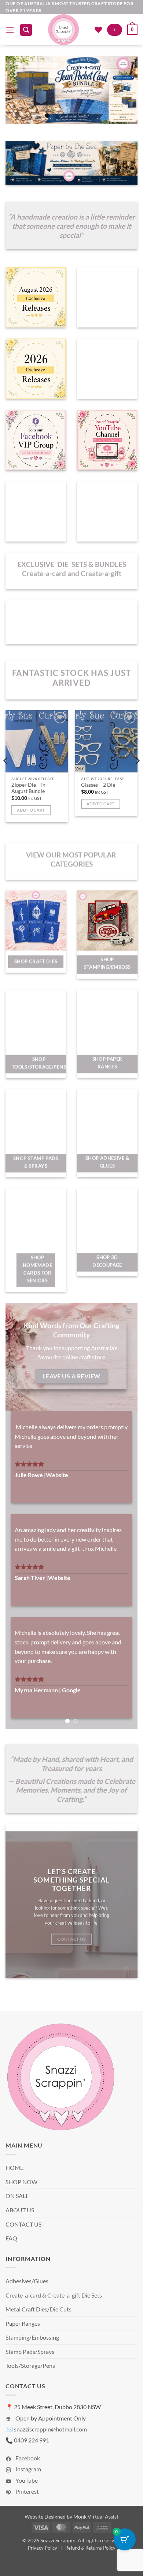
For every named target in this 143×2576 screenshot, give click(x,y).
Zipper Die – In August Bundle (28, 788)
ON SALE (17, 2215)
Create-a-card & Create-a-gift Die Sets (54, 2314)
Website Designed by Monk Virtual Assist (71, 2535)
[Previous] (6, 776)
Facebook (27, 2477)
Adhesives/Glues (27, 2300)
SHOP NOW (21, 2200)
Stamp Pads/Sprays (30, 2370)
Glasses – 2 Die (98, 785)
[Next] (137, 776)
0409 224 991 (32, 2459)
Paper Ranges (23, 2342)
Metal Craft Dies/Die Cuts (38, 2328)
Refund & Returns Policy (90, 2566)
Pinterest (27, 2510)
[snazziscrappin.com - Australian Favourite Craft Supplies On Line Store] (63, 30)
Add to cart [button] (31, 810)
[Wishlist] (98, 30)
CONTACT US (23, 2243)
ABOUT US (20, 2229)
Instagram (28, 2488)
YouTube (26, 2499)
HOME (14, 2186)
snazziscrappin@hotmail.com (50, 2448)
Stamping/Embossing (32, 2356)
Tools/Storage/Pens (30, 2384)
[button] (10, 30)
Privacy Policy (43, 2566)
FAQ (11, 2257)
